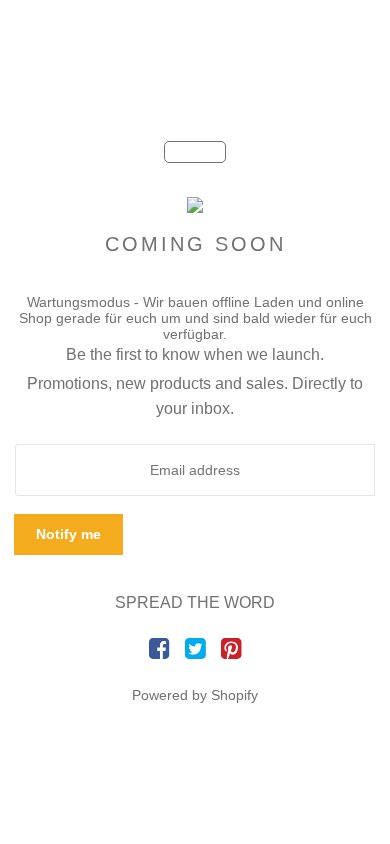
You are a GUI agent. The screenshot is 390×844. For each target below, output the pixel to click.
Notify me (68, 534)
